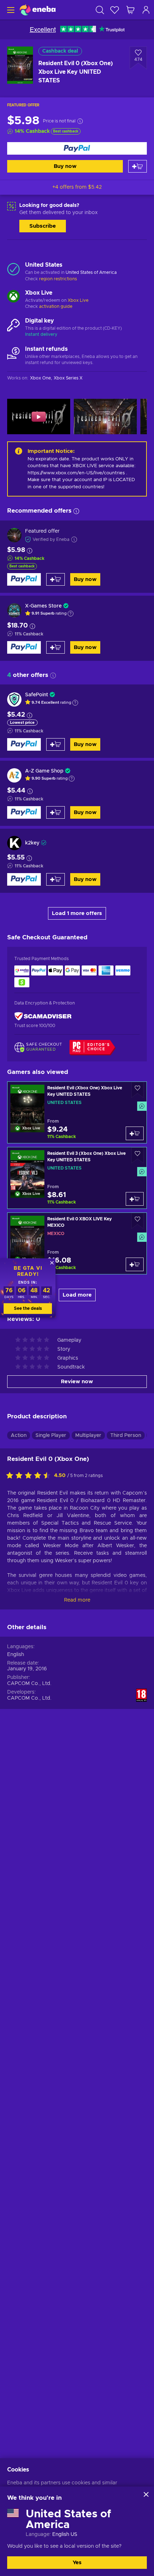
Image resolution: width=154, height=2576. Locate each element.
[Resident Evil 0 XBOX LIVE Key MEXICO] (77, 1243)
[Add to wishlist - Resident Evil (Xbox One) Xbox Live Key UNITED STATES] (138, 1090)
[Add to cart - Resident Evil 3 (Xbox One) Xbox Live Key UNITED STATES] (135, 1199)
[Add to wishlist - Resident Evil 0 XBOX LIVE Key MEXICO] (138, 1221)
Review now (77, 1382)
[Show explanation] (71, 614)
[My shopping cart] (130, 10)
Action (19, 1435)
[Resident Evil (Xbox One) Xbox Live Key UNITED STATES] (77, 1112)
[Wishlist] (115, 10)
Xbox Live (78, 300)
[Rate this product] (30, 1476)
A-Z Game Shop (44, 771)
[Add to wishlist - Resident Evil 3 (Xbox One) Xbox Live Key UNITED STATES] (138, 1155)
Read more (77, 1600)
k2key (32, 843)
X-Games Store (43, 606)
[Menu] (10, 10)
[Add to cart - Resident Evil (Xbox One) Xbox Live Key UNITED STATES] (135, 1133)
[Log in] (146, 10)
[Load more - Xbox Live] (13, 297)
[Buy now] (77, 148)
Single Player (51, 1435)
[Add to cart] (138, 166)
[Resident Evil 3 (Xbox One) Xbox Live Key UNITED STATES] (77, 1178)
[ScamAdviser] (43, 1016)
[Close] (146, 2494)
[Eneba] (38, 10)
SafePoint (37, 695)
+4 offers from (77, 187)
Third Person (126, 1435)
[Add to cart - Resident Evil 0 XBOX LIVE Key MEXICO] (135, 1264)
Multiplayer (88, 1435)
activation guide (56, 306)
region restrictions (58, 279)
